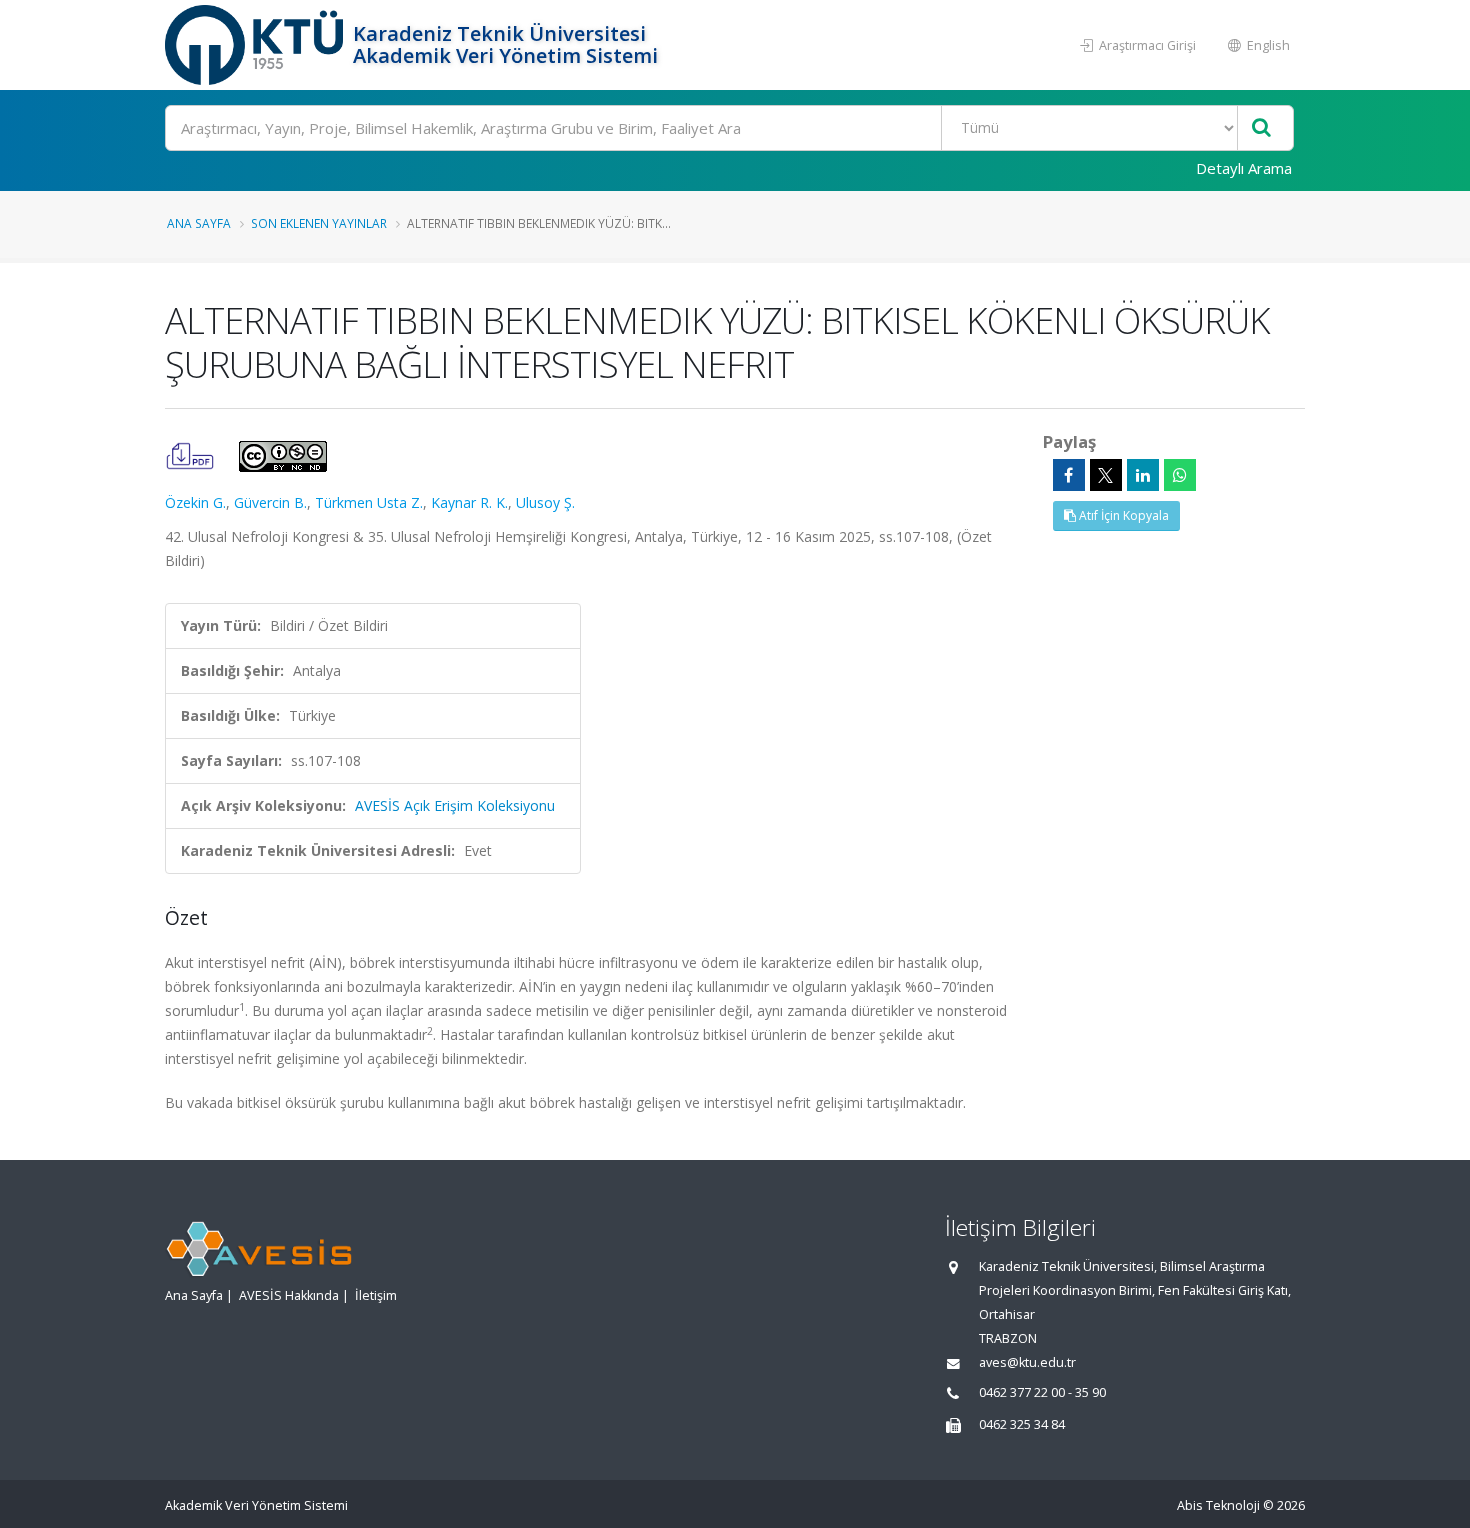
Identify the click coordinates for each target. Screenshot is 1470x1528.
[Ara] (1261, 128)
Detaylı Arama (1244, 168)
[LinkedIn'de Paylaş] (1143, 475)
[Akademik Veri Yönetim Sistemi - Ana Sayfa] (256, 45)
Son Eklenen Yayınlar (319, 223)
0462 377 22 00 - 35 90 (1042, 1392)
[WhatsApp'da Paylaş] (1180, 475)
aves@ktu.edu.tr (1027, 1362)
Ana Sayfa (199, 223)
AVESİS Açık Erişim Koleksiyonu (455, 805)
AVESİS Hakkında (289, 1295)
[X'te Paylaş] (1106, 475)
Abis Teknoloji (1218, 1505)
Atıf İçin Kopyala (1122, 515)
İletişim (376, 1295)
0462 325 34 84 (1022, 1424)
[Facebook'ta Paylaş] (1069, 475)
